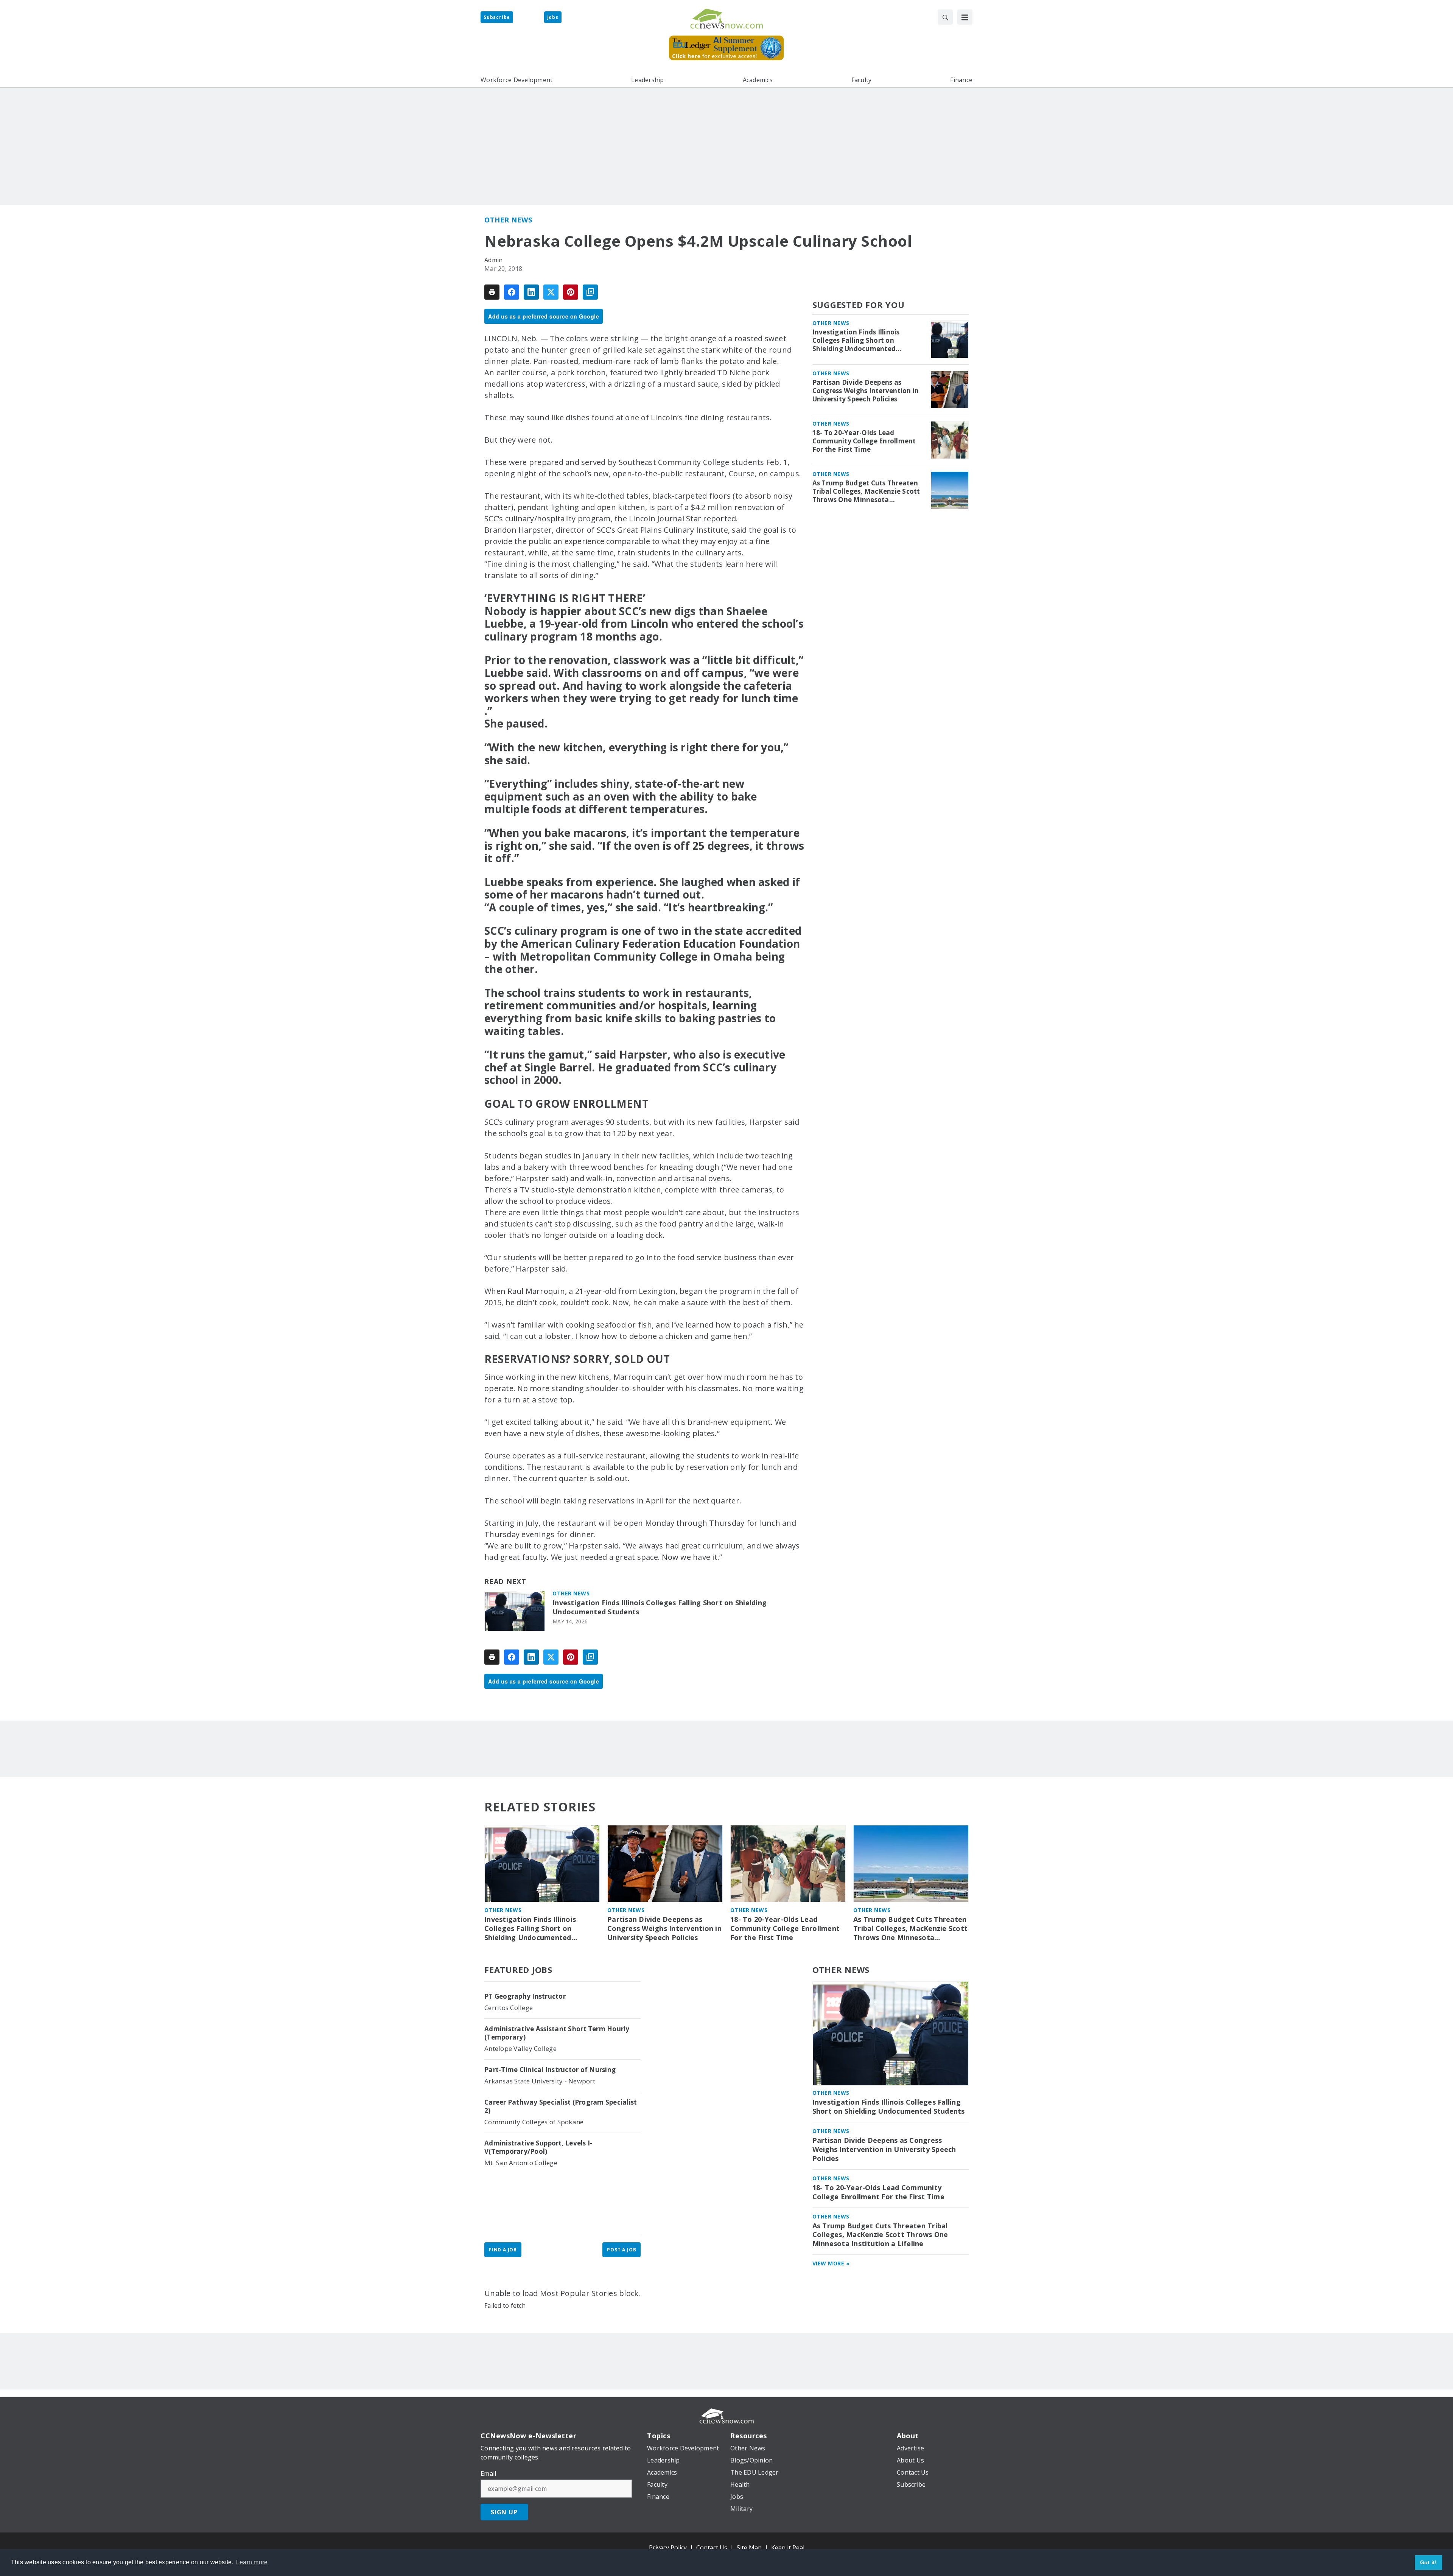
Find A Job (503, 2250)
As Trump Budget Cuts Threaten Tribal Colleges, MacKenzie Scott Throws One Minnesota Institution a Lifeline (866, 491)
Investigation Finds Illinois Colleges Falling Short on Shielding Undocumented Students (660, 1607)
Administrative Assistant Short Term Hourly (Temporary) (557, 2033)
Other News (508, 220)
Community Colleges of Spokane (534, 2122)
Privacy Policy (668, 2548)
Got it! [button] (1429, 2562)
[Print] (492, 292)
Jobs (553, 17)
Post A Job (621, 2250)
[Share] (512, 292)
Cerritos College (509, 2008)
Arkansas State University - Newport (540, 2081)
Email (488, 2473)
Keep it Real (788, 2548)
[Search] (945, 17)
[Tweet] (551, 292)
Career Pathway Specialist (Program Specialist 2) (561, 2107)
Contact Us (712, 2548)
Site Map (749, 2548)
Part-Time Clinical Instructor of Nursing (550, 2070)
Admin (493, 260)
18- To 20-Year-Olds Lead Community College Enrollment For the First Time (864, 441)
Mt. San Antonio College (521, 2163)
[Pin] (571, 292)
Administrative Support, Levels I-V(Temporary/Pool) (538, 2147)
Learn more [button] (252, 2562)
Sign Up (504, 2512)
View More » (831, 2263)
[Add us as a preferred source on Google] (590, 292)
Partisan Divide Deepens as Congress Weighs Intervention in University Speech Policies (866, 391)
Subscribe (497, 17)
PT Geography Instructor (525, 1996)
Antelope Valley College (520, 2048)
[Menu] (965, 17)
